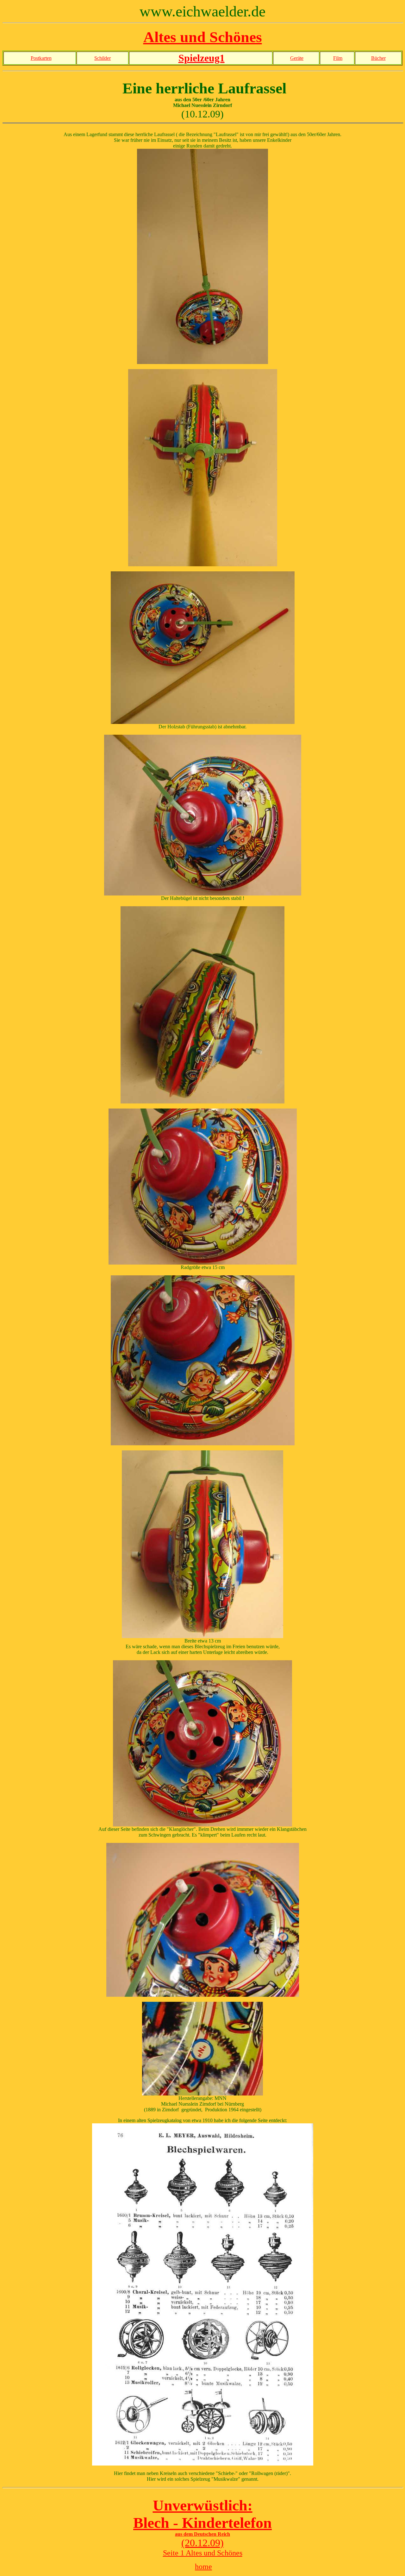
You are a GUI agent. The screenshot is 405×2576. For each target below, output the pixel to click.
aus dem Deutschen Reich (202, 2534)
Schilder (103, 58)
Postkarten (41, 58)
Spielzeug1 (202, 58)
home (203, 2567)
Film (338, 58)
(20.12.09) (202, 2543)
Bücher (378, 58)
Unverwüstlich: (203, 2505)
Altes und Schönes (203, 37)
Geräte (297, 58)
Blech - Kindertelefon (202, 2523)
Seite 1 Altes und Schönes (203, 2553)
